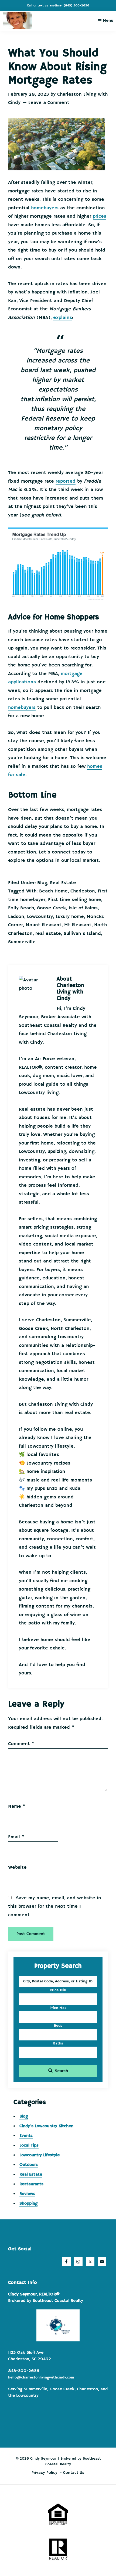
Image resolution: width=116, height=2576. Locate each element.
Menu (108, 21)
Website (17, 1867)
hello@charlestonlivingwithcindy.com (41, 2377)
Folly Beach (21, 908)
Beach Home (53, 891)
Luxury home (70, 917)
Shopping (28, 2204)
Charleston (83, 891)
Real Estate (63, 883)
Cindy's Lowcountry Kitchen (46, 2126)
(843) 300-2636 (76, 6)
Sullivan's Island (82, 934)
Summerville (22, 942)
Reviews (27, 2194)
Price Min (58, 1990)
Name (17, 1806)
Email (16, 1837)
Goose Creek (51, 908)
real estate (48, 934)
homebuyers (45, 208)
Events (26, 2136)
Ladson (16, 917)
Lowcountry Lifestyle (40, 2155)
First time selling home (75, 900)
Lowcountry (40, 917)
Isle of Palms (83, 908)
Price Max (58, 2008)
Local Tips (29, 2146)
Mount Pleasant (44, 925)
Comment (21, 1744)
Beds (58, 2026)
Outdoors (29, 2165)
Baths (58, 2043)
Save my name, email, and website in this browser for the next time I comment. (55, 1906)
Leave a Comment (49, 103)
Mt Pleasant (78, 925)
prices (100, 216)
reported (66, 481)
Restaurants (31, 2184)
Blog (42, 883)
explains (63, 318)
